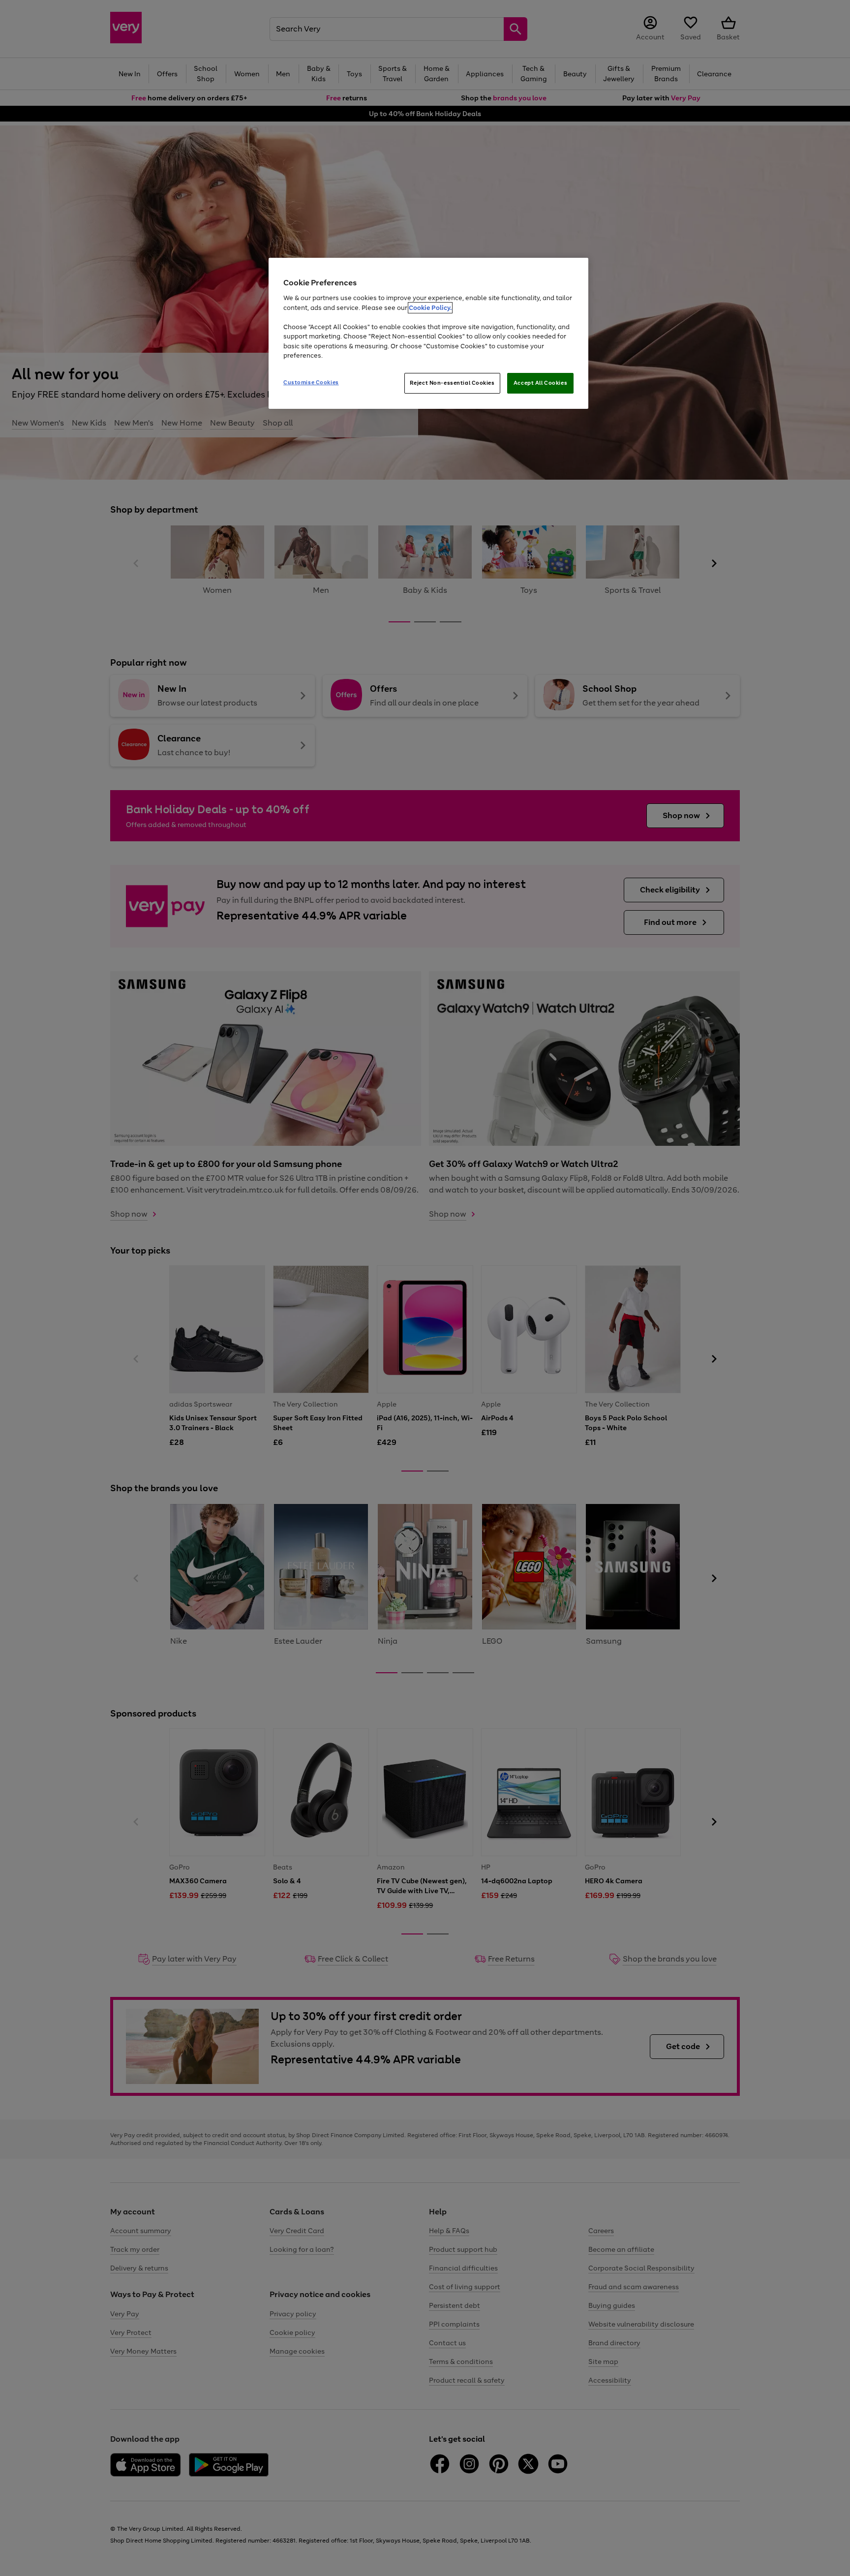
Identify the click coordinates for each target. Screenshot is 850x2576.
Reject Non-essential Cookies (452, 383)
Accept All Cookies (540, 383)
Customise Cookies (311, 382)
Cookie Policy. (430, 308)
